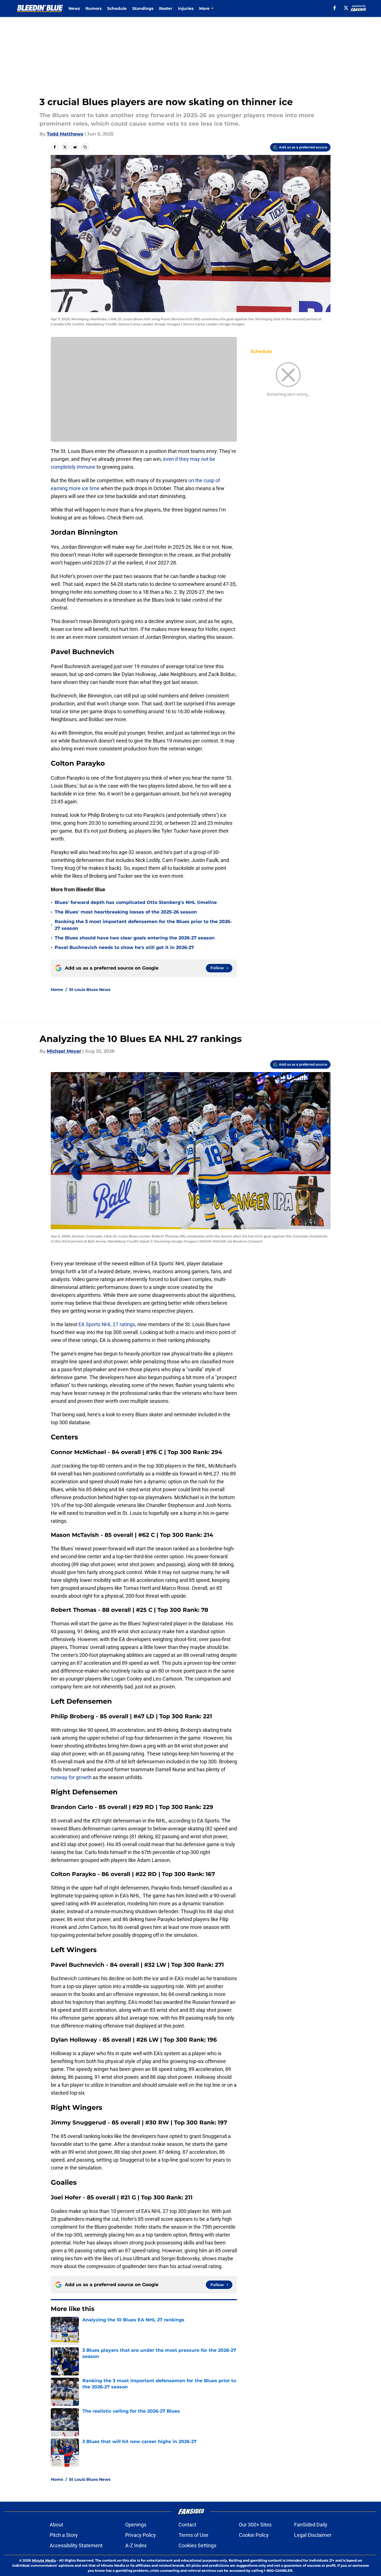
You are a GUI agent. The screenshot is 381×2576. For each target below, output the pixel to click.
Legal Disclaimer (313, 2535)
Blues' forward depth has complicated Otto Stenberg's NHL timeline (136, 902)
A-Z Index (136, 2545)
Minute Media (44, 2560)
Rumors (93, 8)
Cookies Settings (197, 2545)
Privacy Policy (141, 2535)
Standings (143, 8)
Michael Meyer (64, 1051)
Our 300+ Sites (255, 2525)
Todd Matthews (65, 134)
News (74, 8)
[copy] (85, 147)
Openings (136, 2525)
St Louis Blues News (90, 990)
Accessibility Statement (76, 2545)
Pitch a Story (64, 2535)
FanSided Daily (311, 2525)
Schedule (117, 8)
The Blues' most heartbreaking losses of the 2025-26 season (126, 912)
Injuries (186, 8)
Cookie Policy (254, 2535)
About (56, 2525)
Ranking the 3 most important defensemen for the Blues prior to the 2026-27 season (143, 925)
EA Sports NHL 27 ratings (107, 1324)
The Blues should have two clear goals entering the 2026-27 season (135, 938)
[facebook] (335, 8)
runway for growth (71, 1777)
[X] (346, 8)
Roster (166, 8)
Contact (187, 2525)
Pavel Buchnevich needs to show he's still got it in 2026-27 (124, 947)
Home (57, 990)
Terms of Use (193, 2535)
